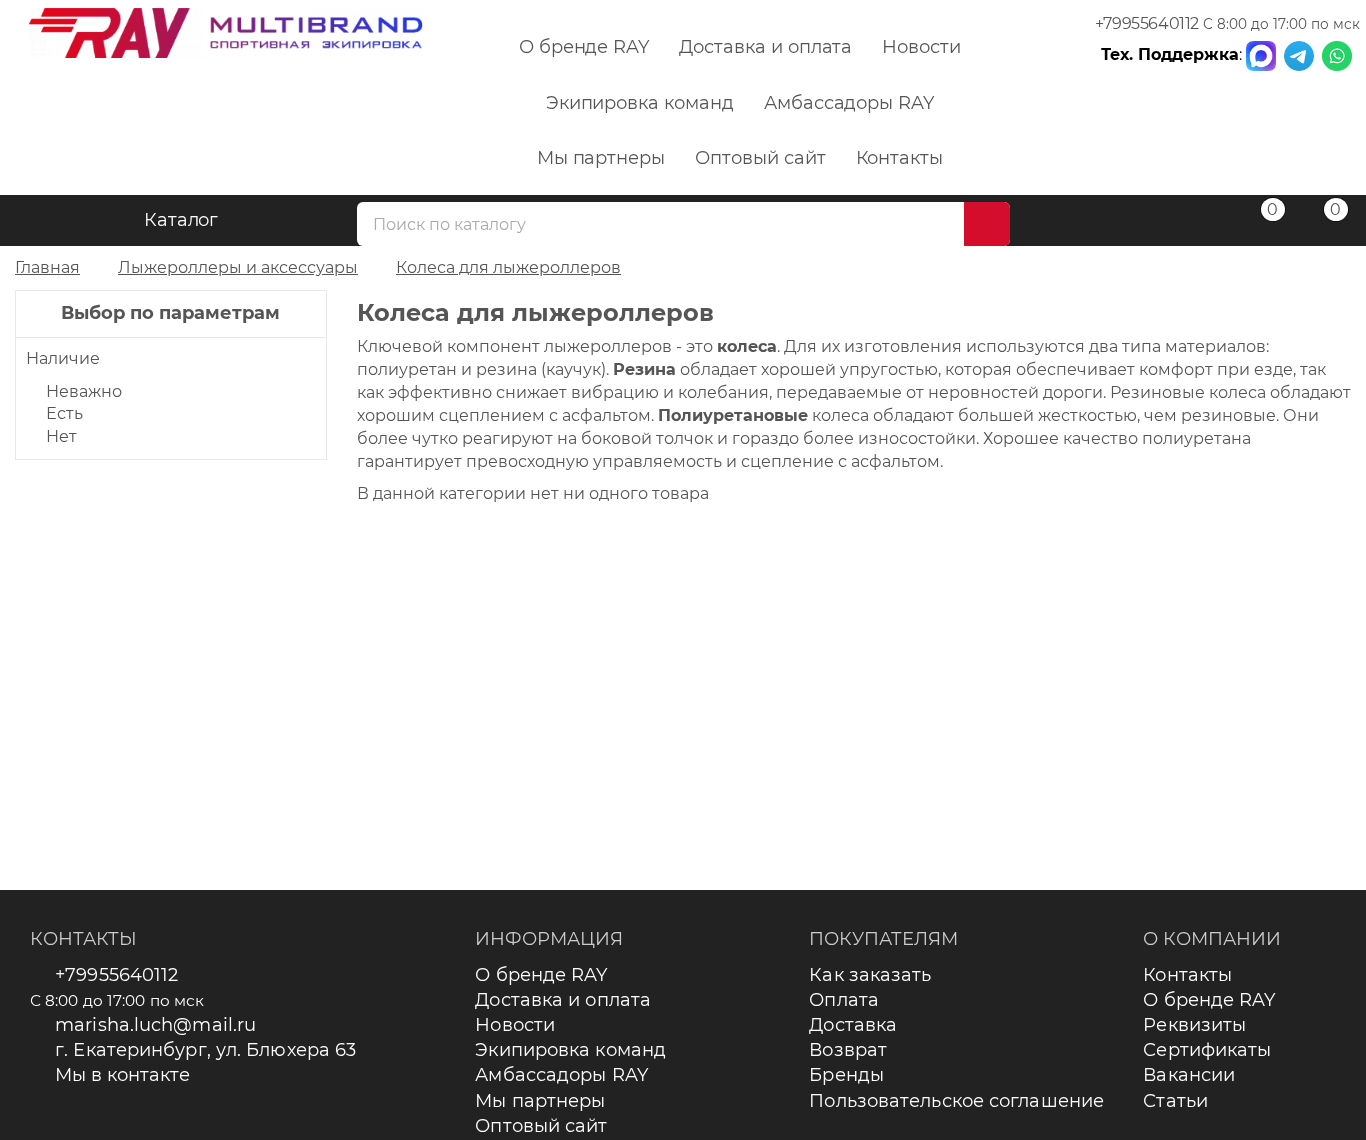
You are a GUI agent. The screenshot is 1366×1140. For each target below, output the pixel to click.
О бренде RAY (584, 47)
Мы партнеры (601, 158)
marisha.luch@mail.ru (155, 1025)
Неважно (84, 391)
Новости (921, 47)
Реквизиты (1194, 1025)
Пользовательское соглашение (956, 1101)
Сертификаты (1207, 1050)
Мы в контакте (122, 1075)
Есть (64, 413)
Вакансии (1189, 1075)
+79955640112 (1147, 23)
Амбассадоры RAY (849, 103)
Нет (61, 436)
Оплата (844, 1000)
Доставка (853, 1025)
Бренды (846, 1075)
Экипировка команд (640, 103)
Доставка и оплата (765, 47)
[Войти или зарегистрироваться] (1194, 223)
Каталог (181, 220)
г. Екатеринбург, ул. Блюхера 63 (205, 1050)
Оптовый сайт (760, 158)
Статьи (1175, 1101)
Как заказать (870, 975)
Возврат (848, 1050)
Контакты (900, 158)
